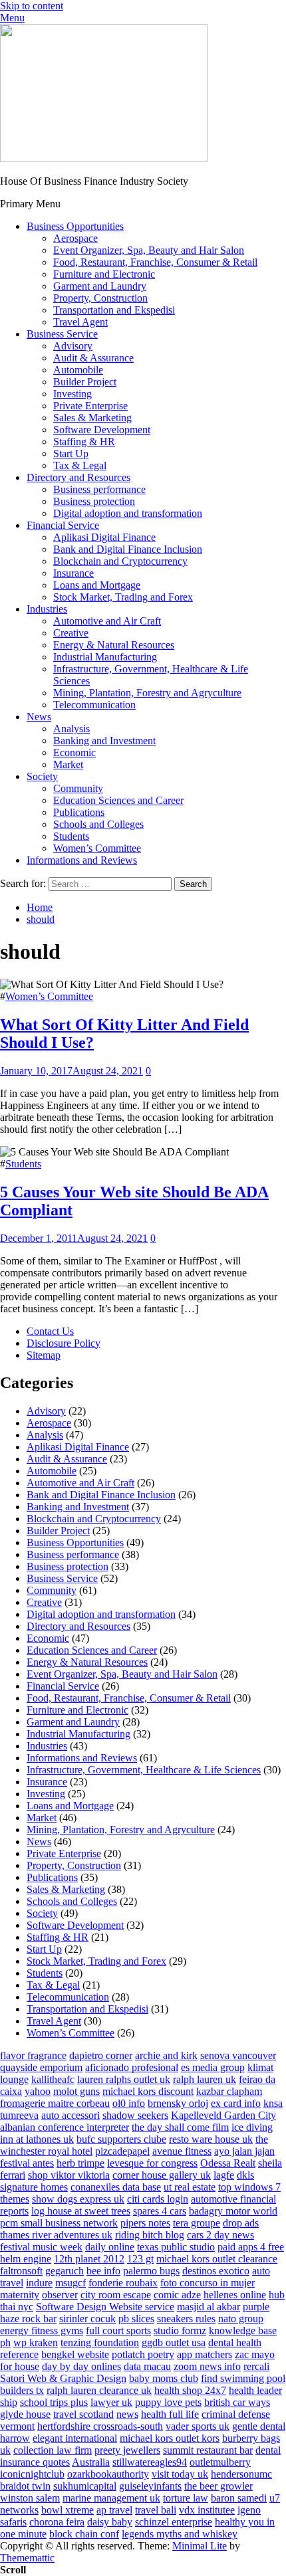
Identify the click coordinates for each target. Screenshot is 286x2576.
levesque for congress (152, 2163)
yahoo (38, 2091)
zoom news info (207, 2366)
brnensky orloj (178, 2103)
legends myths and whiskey (180, 2534)
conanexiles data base (116, 2187)
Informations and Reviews (82, 860)
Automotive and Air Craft (107, 621)
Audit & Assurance (93, 358)
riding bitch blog (150, 2235)
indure (39, 2283)
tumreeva (19, 2115)
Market (68, 764)
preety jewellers (127, 2450)
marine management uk (111, 2498)
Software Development (102, 430)
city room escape (116, 2295)
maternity (20, 2295)
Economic (74, 752)
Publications (79, 812)
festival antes (27, 2163)
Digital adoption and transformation (128, 513)
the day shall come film (180, 2127)
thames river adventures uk (56, 2235)
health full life (170, 2414)
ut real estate (190, 2187)
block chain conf (84, 2534)
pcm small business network (59, 2223)
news (127, 2414)
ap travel (114, 2510)
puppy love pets (168, 2402)
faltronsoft (21, 2271)
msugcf (71, 2283)
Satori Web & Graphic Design (63, 2378)
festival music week (41, 2247)
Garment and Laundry (100, 286)
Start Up (71, 453)
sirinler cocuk (87, 2319)
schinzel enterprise (174, 2522)
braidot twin (25, 2486)
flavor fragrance (33, 2055)
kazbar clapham (229, 2091)
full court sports (118, 2330)
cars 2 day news (220, 2235)
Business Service (62, 334)
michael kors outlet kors (170, 2438)
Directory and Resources (78, 477)
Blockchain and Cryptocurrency (120, 561)
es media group (213, 2067)
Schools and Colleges (98, 824)
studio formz (180, 2330)
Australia (91, 2462)
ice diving (252, 2127)
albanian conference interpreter (65, 2127)
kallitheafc (53, 2079)
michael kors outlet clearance (217, 2259)
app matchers (205, 2354)
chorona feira (57, 2522)
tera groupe (197, 2223)
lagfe (224, 2175)
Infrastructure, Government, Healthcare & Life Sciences (144, 1770)
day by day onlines (81, 2366)
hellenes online (235, 2295)
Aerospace (75, 238)
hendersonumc (241, 2474)
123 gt (140, 2259)
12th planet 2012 (89, 2259)
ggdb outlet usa (174, 2342)
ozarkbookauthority (108, 2474)
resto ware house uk (211, 2139)
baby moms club (164, 2378)
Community (78, 788)
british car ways (237, 2402)
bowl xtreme (68, 2510)
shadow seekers (135, 2115)
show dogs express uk (78, 2199)
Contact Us (50, 1331)
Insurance (73, 573)
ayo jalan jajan (244, 2151)
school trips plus (54, 2402)
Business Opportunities (75, 226)
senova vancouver (238, 2055)
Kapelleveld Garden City (223, 2115)
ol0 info (129, 2103)
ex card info (236, 2103)
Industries (47, 609)
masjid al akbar (209, 2307)
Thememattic (27, 2558)
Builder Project (85, 382)
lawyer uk (111, 2402)
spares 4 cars (160, 2211)
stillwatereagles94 (150, 2462)
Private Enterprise (90, 406)
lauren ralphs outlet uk (124, 2079)
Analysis (71, 729)
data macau (147, 2366)
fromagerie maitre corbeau (55, 2103)
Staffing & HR (84, 442)
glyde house (25, 2414)
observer (60, 2295)
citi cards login (158, 2199)
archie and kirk (166, 2055)
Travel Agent (80, 322)
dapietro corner (101, 2055)
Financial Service (63, 525)
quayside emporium (41, 2067)
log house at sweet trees (81, 2211)
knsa (273, 2103)
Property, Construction (100, 298)
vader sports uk (198, 2426)
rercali (256, 2366)
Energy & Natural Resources (114, 645)
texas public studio (176, 2247)
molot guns (76, 2091)
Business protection (94, 501)
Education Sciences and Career (118, 800)
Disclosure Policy (64, 1343)
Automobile (78, 370)
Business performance (99, 489)
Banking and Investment (104, 741)
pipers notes (145, 2223)
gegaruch (65, 2271)
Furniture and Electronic (104, 274)
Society (42, 776)
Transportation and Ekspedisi (114, 310)
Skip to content (32, 6)
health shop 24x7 (190, 2390)
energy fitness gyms (42, 2330)
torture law (186, 2498)
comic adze (177, 2295)
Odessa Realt (228, 2163)
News (39, 717)
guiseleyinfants (150, 2486)
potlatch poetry (143, 2354)
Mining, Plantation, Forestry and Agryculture (147, 693)
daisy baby (110, 2522)
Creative (71, 633)
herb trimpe (80, 2163)
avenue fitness (182, 2151)
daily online (110, 2247)
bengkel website (75, 2354)
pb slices (136, 2319)
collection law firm (53, 2450)
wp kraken (36, 2342)
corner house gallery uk (162, 2175)
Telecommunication (94, 705)
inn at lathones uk (37, 2139)
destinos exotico (216, 2271)
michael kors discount (148, 2091)
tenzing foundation (100, 2342)
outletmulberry (220, 2462)
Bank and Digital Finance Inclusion (128, 549)
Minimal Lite (200, 2546)
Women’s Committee (97, 848)
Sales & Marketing (92, 418)
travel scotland (83, 2414)
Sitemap (44, 1355)
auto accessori (71, 2115)
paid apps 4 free (251, 2247)
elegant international (75, 2438)
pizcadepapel (122, 2151)
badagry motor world (233, 2211)
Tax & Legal (80, 465)
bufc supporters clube (121, 2139)
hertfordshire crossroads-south (100, 2426)
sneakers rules (186, 2319)
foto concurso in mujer (208, 2283)
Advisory (73, 346)
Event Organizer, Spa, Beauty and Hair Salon (149, 250)
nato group (241, 2319)
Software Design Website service (105, 2307)
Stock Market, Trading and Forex (123, 597)
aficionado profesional (132, 2067)
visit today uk (180, 2474)
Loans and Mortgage (97, 585)
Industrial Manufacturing (105, 657)
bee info (103, 2271)
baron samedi (239, 2498)
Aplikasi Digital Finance (104, 537)
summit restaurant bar (208, 2450)
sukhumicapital (85, 2486)
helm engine (26, 2259)
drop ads (241, 2223)
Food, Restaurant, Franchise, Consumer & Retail (155, 262)
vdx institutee (207, 2510)
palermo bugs (151, 2271)
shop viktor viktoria (69, 2175)
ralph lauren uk (205, 2079)
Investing (72, 394)
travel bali (156, 2510)
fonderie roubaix (123, 2283)
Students (71, 836)
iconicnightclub (32, 2474)
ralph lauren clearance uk (99, 2390)
